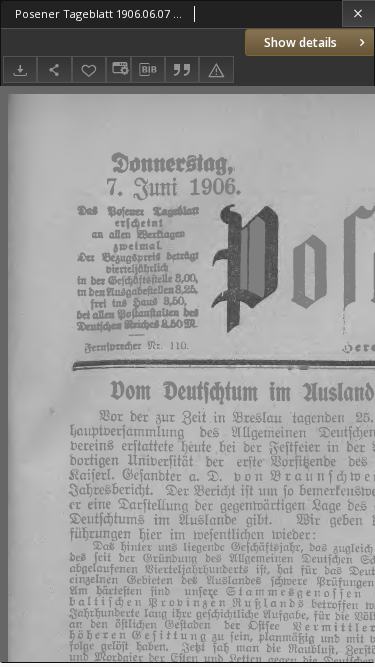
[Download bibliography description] (148, 70)
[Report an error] (216, 69)
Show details (300, 42)
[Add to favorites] (89, 69)
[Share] (54, 69)
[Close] (358, 13)
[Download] (20, 69)
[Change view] (118, 69)
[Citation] (182, 69)
